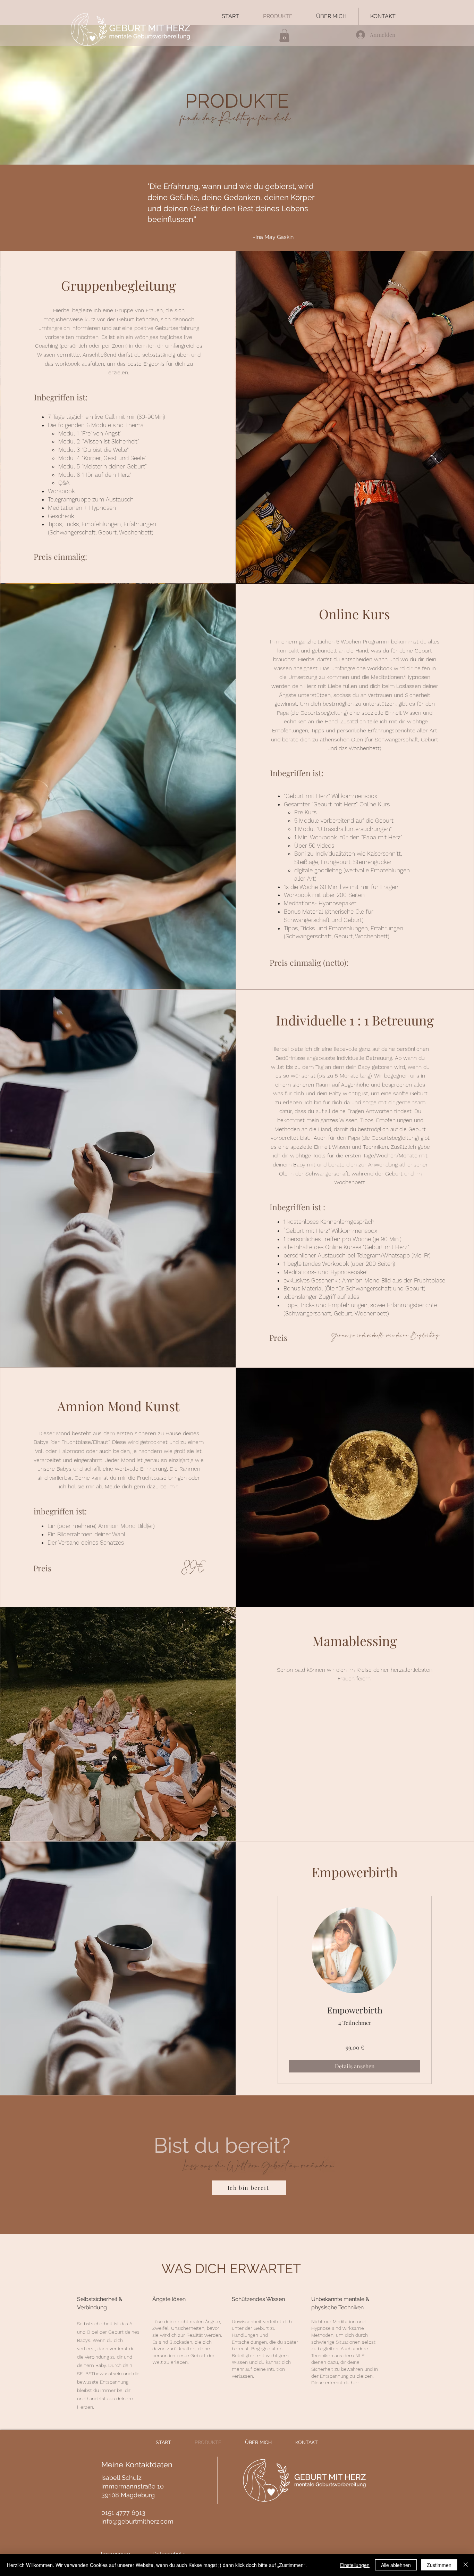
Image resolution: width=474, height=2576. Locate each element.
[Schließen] (466, 2565)
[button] (284, 35)
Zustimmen (439, 2565)
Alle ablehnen (396, 2565)
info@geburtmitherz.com (137, 2521)
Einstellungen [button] (355, 2565)
